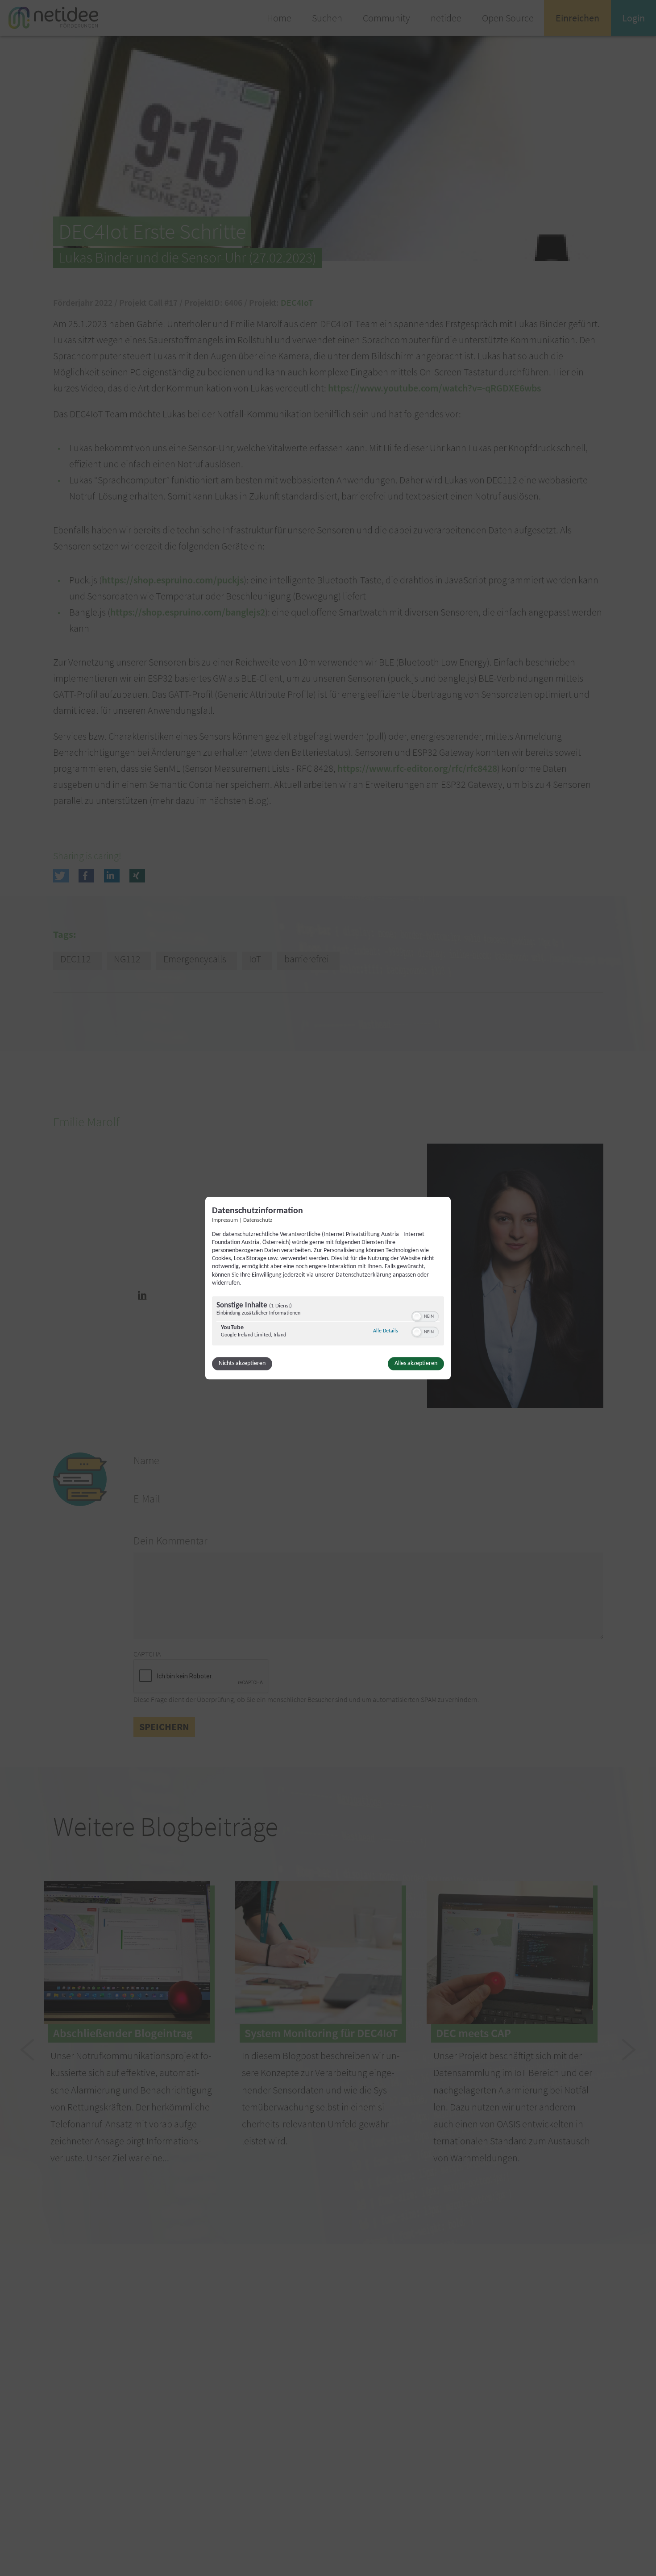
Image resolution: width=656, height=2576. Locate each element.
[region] (328, 1322)
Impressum (225, 1220)
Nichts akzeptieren (242, 1363)
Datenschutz (258, 1220)
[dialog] (328, 1288)
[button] (417, 1316)
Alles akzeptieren (416, 1363)
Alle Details (386, 1331)
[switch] (425, 1315)
